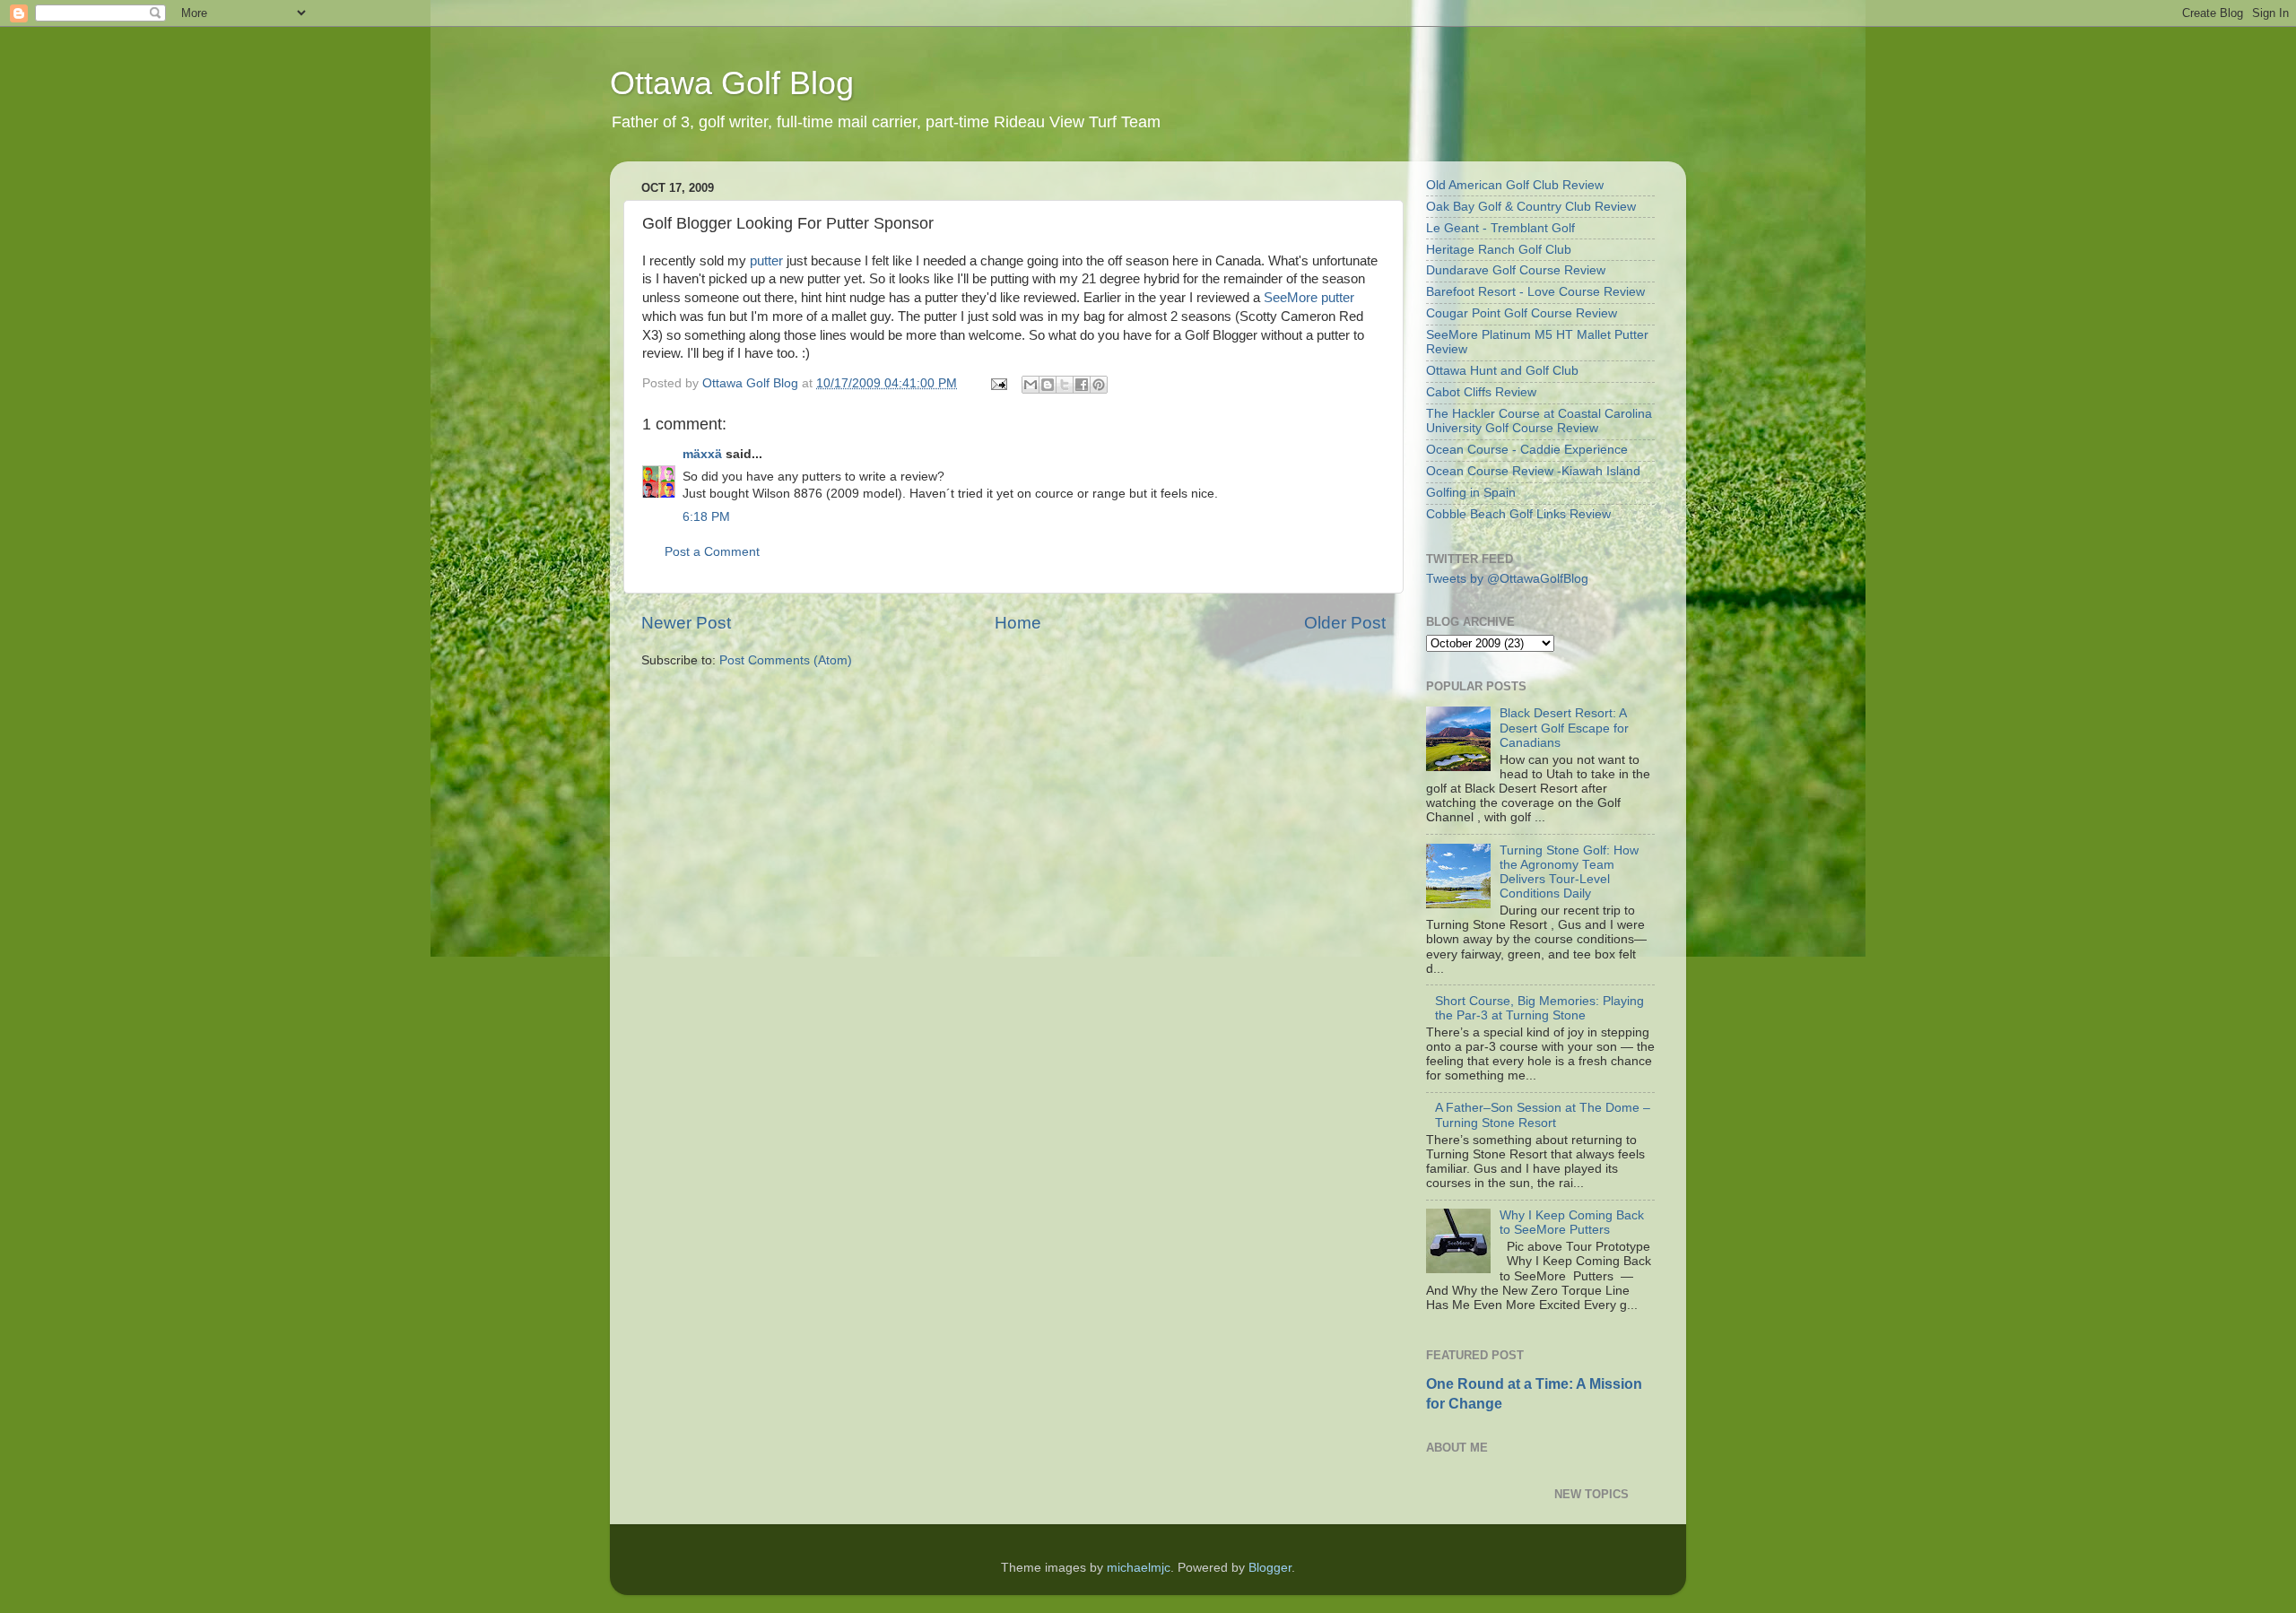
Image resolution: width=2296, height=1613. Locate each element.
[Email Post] (998, 383)
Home (1018, 623)
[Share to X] (1065, 385)
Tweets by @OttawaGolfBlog (1507, 579)
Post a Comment (712, 552)
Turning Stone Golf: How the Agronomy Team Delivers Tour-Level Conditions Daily (1569, 872)
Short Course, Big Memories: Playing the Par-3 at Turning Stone (1539, 1008)
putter (766, 261)
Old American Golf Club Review (1515, 185)
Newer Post (686, 623)
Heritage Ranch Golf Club (1499, 250)
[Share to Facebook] (1082, 385)
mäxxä (702, 454)
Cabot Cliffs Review (1481, 392)
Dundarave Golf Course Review (1516, 270)
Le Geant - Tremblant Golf (1500, 228)
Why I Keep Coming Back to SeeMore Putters (1572, 1223)
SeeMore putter (1309, 298)
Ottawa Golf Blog (732, 83)
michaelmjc (1139, 1568)
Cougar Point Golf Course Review (1522, 313)
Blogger (1270, 1568)
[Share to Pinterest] (1099, 385)
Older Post (1345, 623)
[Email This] (1031, 385)
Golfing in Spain (1471, 493)
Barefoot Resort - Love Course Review (1535, 292)
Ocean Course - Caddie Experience (1527, 450)
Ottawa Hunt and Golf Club (1502, 371)
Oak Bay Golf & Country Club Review (1531, 207)
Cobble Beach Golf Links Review (1518, 514)
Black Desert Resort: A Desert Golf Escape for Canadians (1564, 728)
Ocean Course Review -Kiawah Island (1533, 471)
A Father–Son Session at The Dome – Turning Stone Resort (1543, 1115)
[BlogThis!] (1048, 385)
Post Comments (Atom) (786, 660)
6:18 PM (706, 517)
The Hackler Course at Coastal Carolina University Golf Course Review (1539, 421)
